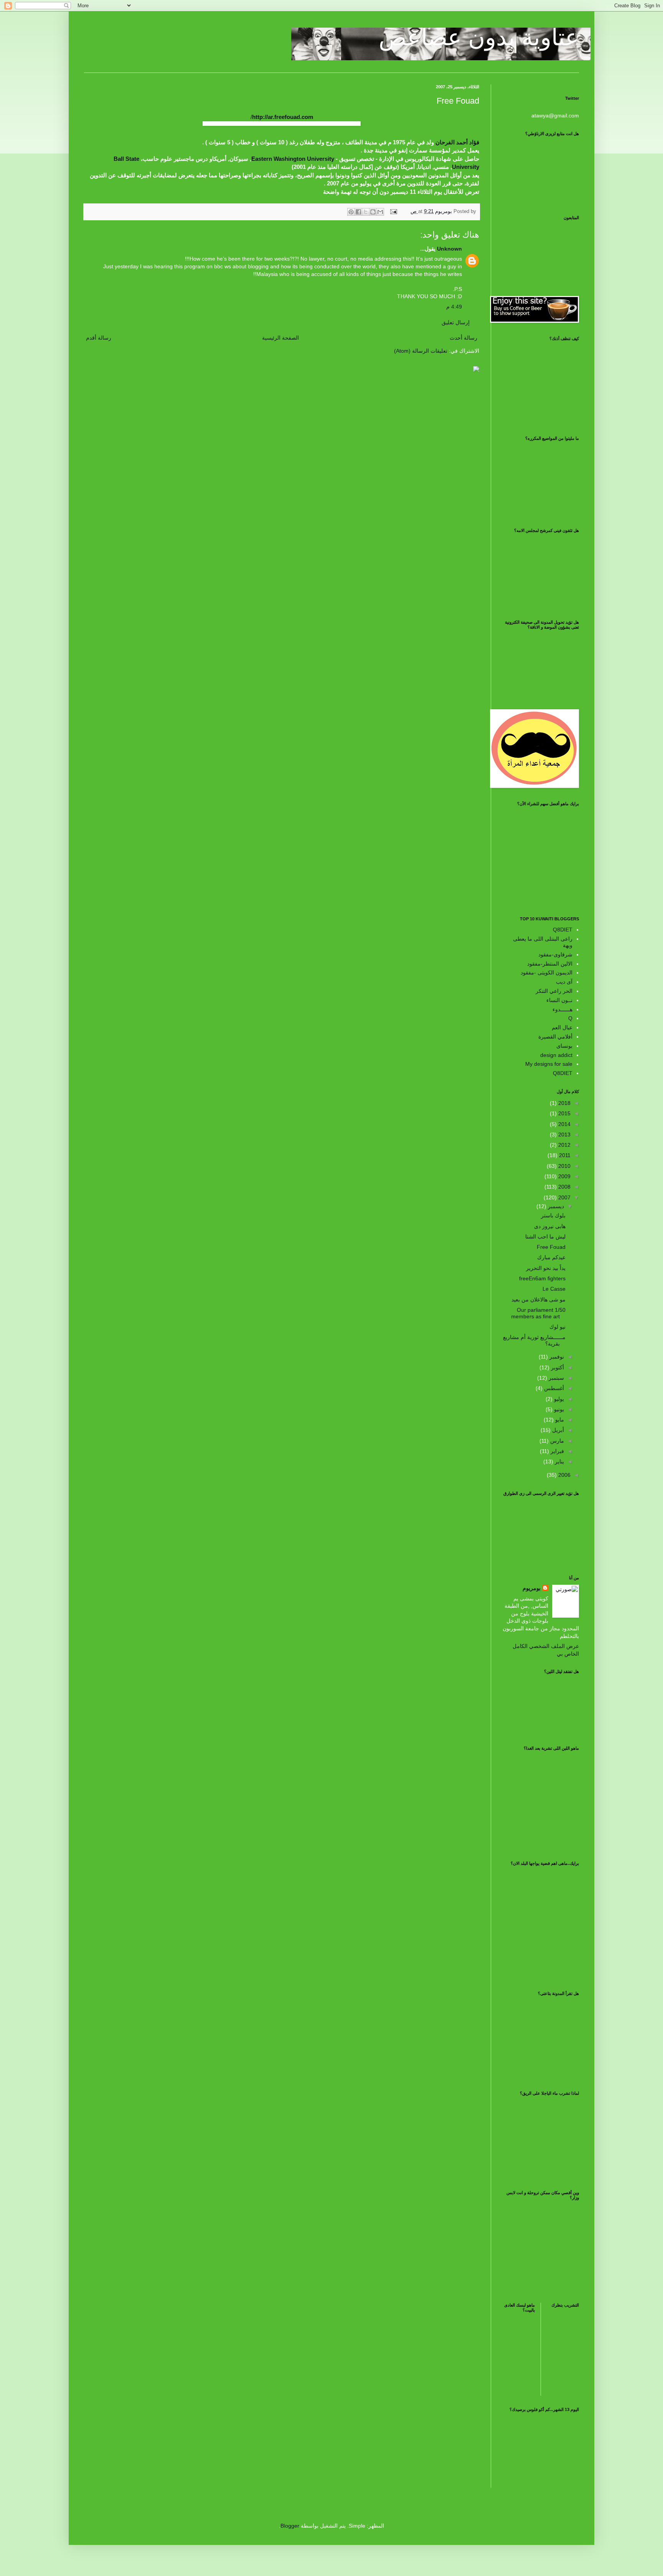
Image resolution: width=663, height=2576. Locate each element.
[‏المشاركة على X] (366, 212)
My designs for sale (549, 1064)
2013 (564, 1134)
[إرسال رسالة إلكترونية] (394, 211)
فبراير (557, 1451)
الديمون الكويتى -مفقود (547, 973)
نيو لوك (557, 1327)
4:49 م (454, 307)
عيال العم (562, 1027)
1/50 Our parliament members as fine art (538, 1313)
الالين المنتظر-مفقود (550, 964)
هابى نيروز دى (550, 1226)
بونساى (564, 1046)
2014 (564, 1124)
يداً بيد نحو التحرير (546, 1268)
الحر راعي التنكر (554, 991)
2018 (564, 1103)
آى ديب (564, 982)
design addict (556, 1055)
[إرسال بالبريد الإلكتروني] (380, 212)
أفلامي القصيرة (555, 1037)
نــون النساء (559, 1000)
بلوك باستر (553, 1215)
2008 (564, 1187)
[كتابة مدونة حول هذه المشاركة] (373, 212)
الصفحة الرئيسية (280, 338)
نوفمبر (556, 1357)
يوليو (558, 1399)
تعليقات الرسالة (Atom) (421, 351)
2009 (564, 1176)
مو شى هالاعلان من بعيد (538, 1300)
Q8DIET (563, 930)
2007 (564, 1197)
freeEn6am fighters (542, 1278)
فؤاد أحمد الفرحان (457, 142)
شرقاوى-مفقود (555, 954)
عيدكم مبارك (551, 1257)
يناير (559, 1461)
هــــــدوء (562, 1009)
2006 (564, 1475)
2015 (564, 1113)
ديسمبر (555, 1206)
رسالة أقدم (99, 338)
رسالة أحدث (463, 338)
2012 (564, 1145)
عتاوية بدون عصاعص (479, 37)
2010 (564, 1166)
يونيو (558, 1409)
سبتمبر (556, 1378)
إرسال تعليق (456, 322)
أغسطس (553, 1388)
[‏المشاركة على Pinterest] (351, 212)
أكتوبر (557, 1367)
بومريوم (532, 1588)
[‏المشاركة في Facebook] (358, 212)
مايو (559, 1420)
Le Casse (554, 1289)
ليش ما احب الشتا (545, 1237)
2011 (564, 1155)
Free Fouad (551, 1247)
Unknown (449, 249)
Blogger (290, 2526)
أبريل (557, 1430)
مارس (556, 1441)
